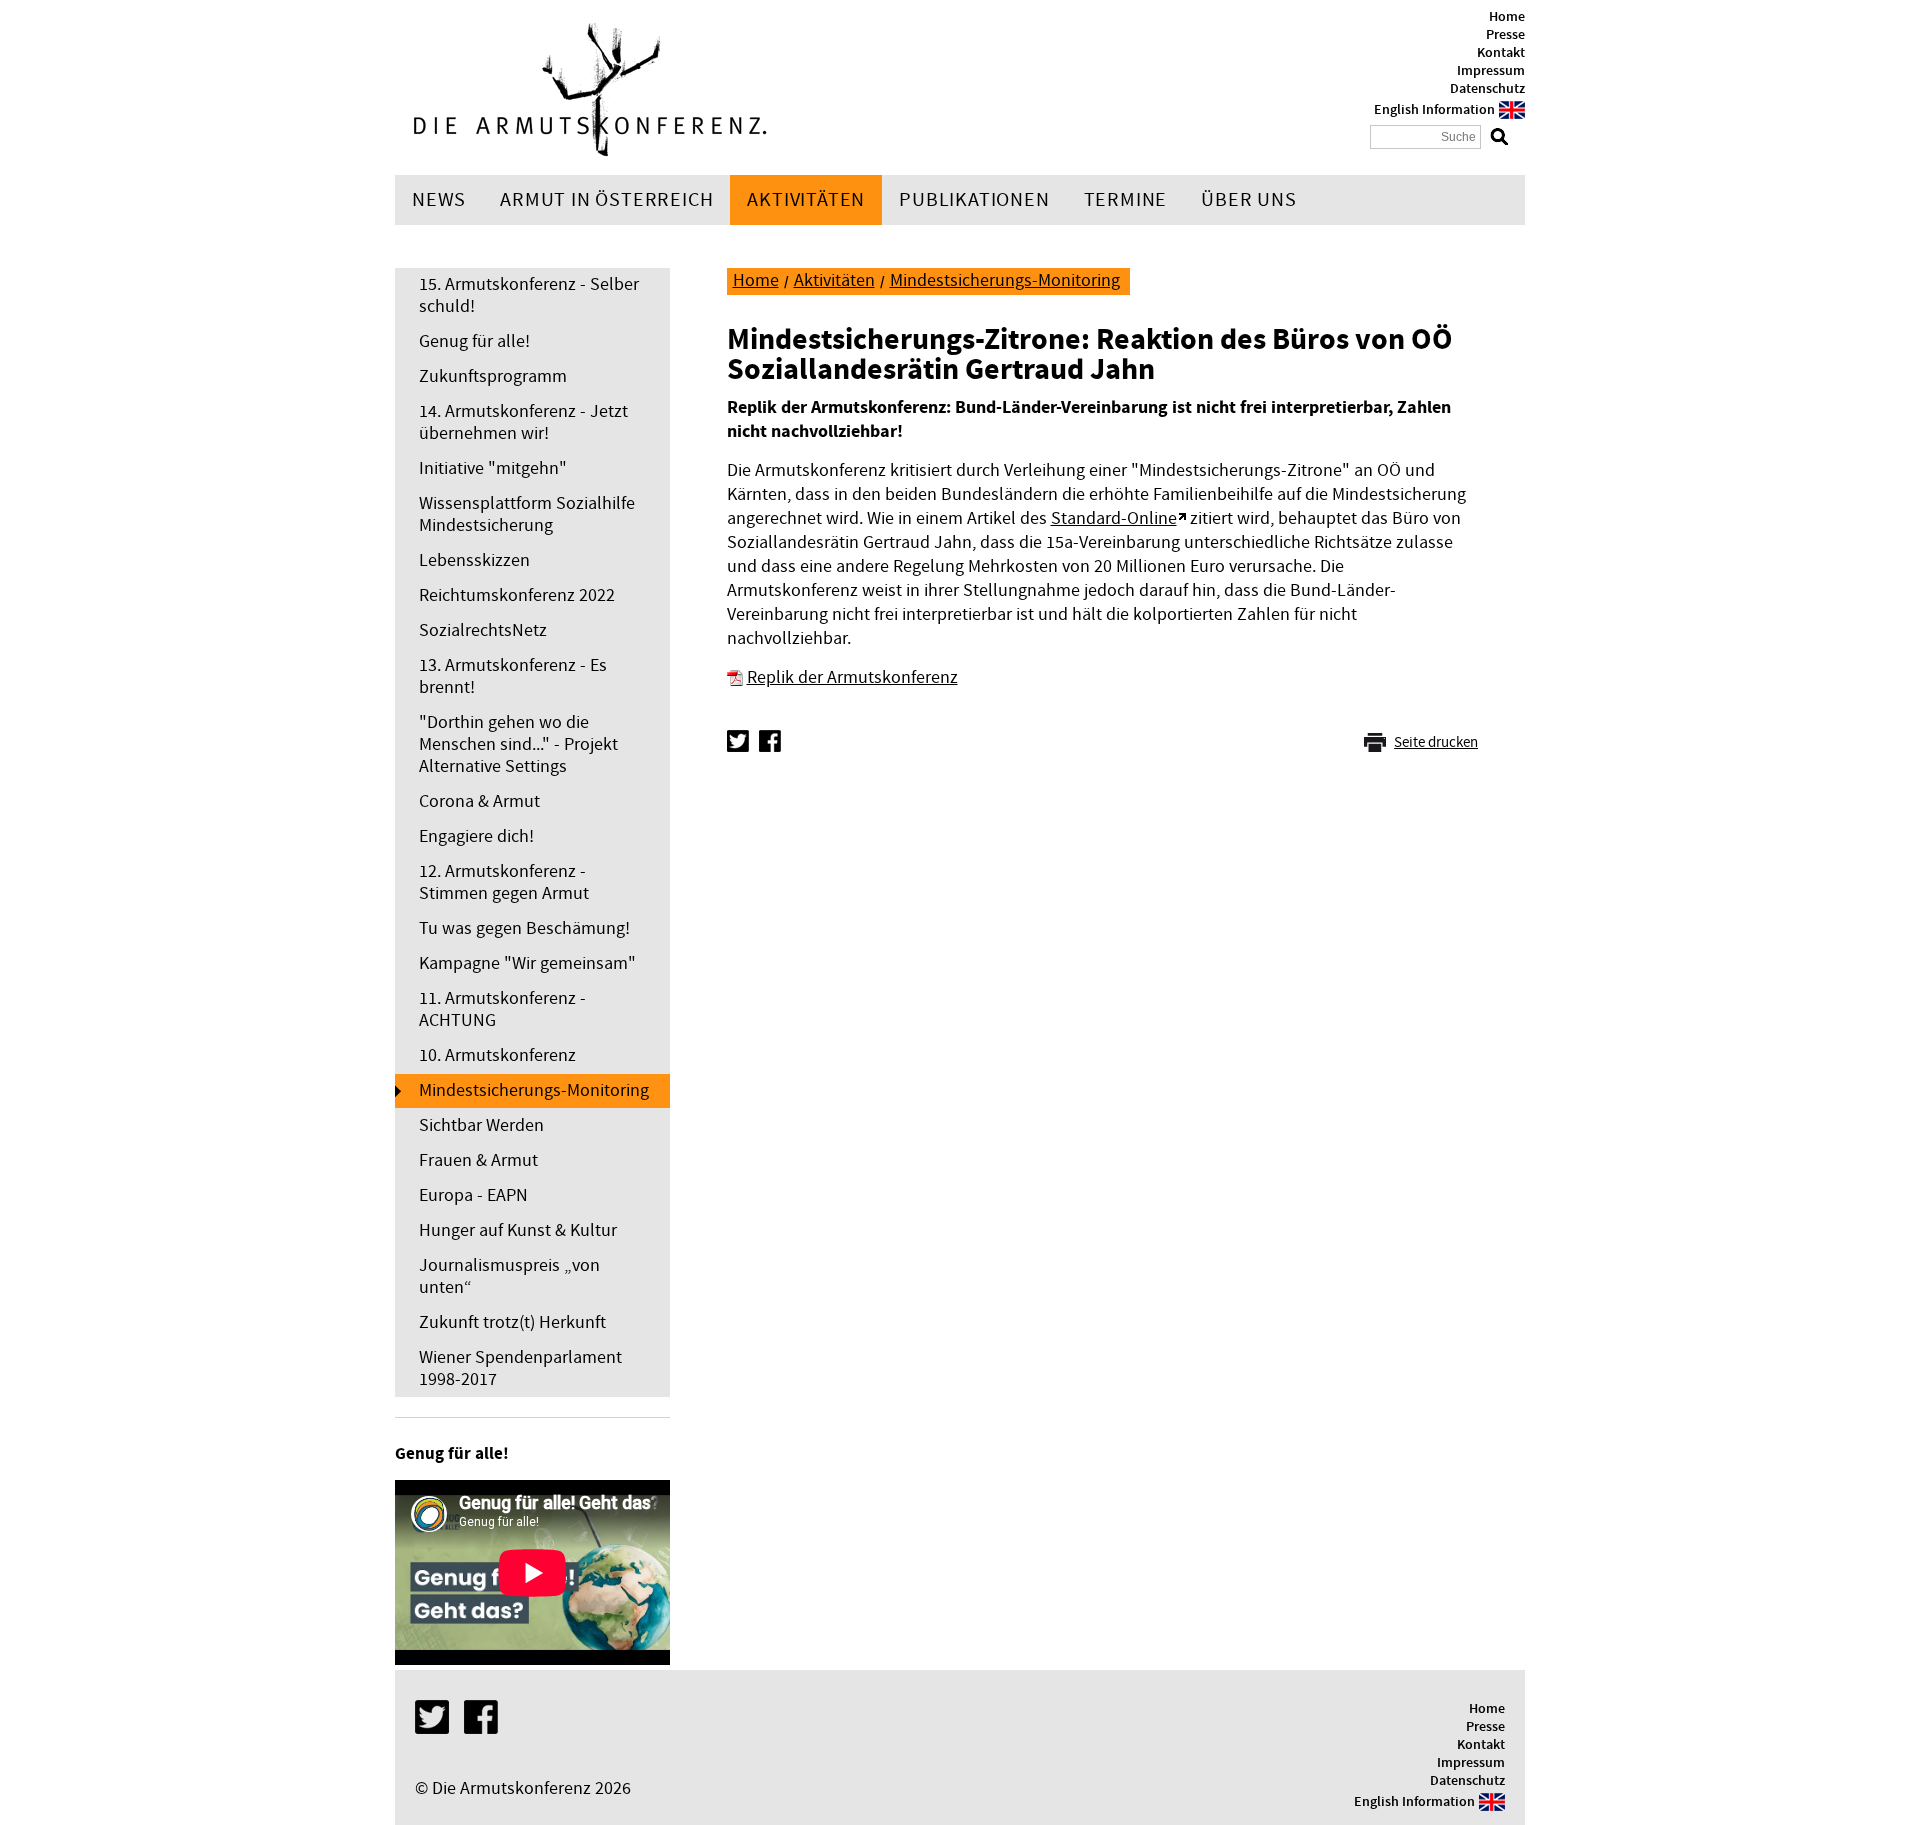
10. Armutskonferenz (497, 1055)
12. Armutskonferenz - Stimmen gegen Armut (504, 882)
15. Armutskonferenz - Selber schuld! (529, 295)
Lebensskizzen (474, 560)
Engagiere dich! (476, 836)
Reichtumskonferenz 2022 (517, 595)
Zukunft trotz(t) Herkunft (512, 1322)
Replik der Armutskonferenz (852, 677)
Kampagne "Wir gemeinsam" (527, 963)
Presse (1505, 35)
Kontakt (1501, 53)
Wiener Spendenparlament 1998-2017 (520, 1368)
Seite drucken (1436, 742)
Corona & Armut (479, 801)
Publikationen (974, 200)
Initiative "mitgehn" (493, 468)
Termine (1126, 200)
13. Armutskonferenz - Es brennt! (513, 676)
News (439, 200)
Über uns (1248, 200)
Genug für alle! (474, 341)
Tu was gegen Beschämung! (524, 928)
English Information (1434, 110)
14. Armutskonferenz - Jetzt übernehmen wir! (523, 422)
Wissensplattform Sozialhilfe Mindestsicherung (527, 514)
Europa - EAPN (473, 1195)
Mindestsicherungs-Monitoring (534, 1090)
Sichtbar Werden (481, 1125)
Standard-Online (1114, 518)
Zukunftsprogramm (493, 376)
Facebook (770, 741)
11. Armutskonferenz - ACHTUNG (502, 1009)
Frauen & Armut (478, 1160)
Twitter (738, 741)
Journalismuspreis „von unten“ (509, 1276)
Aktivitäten (806, 200)
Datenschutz (1487, 89)
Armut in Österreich (606, 200)
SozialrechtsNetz (483, 630)
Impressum (1491, 71)
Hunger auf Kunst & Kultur (518, 1230)
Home (1507, 17)
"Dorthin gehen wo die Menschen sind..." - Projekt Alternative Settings (518, 744)
